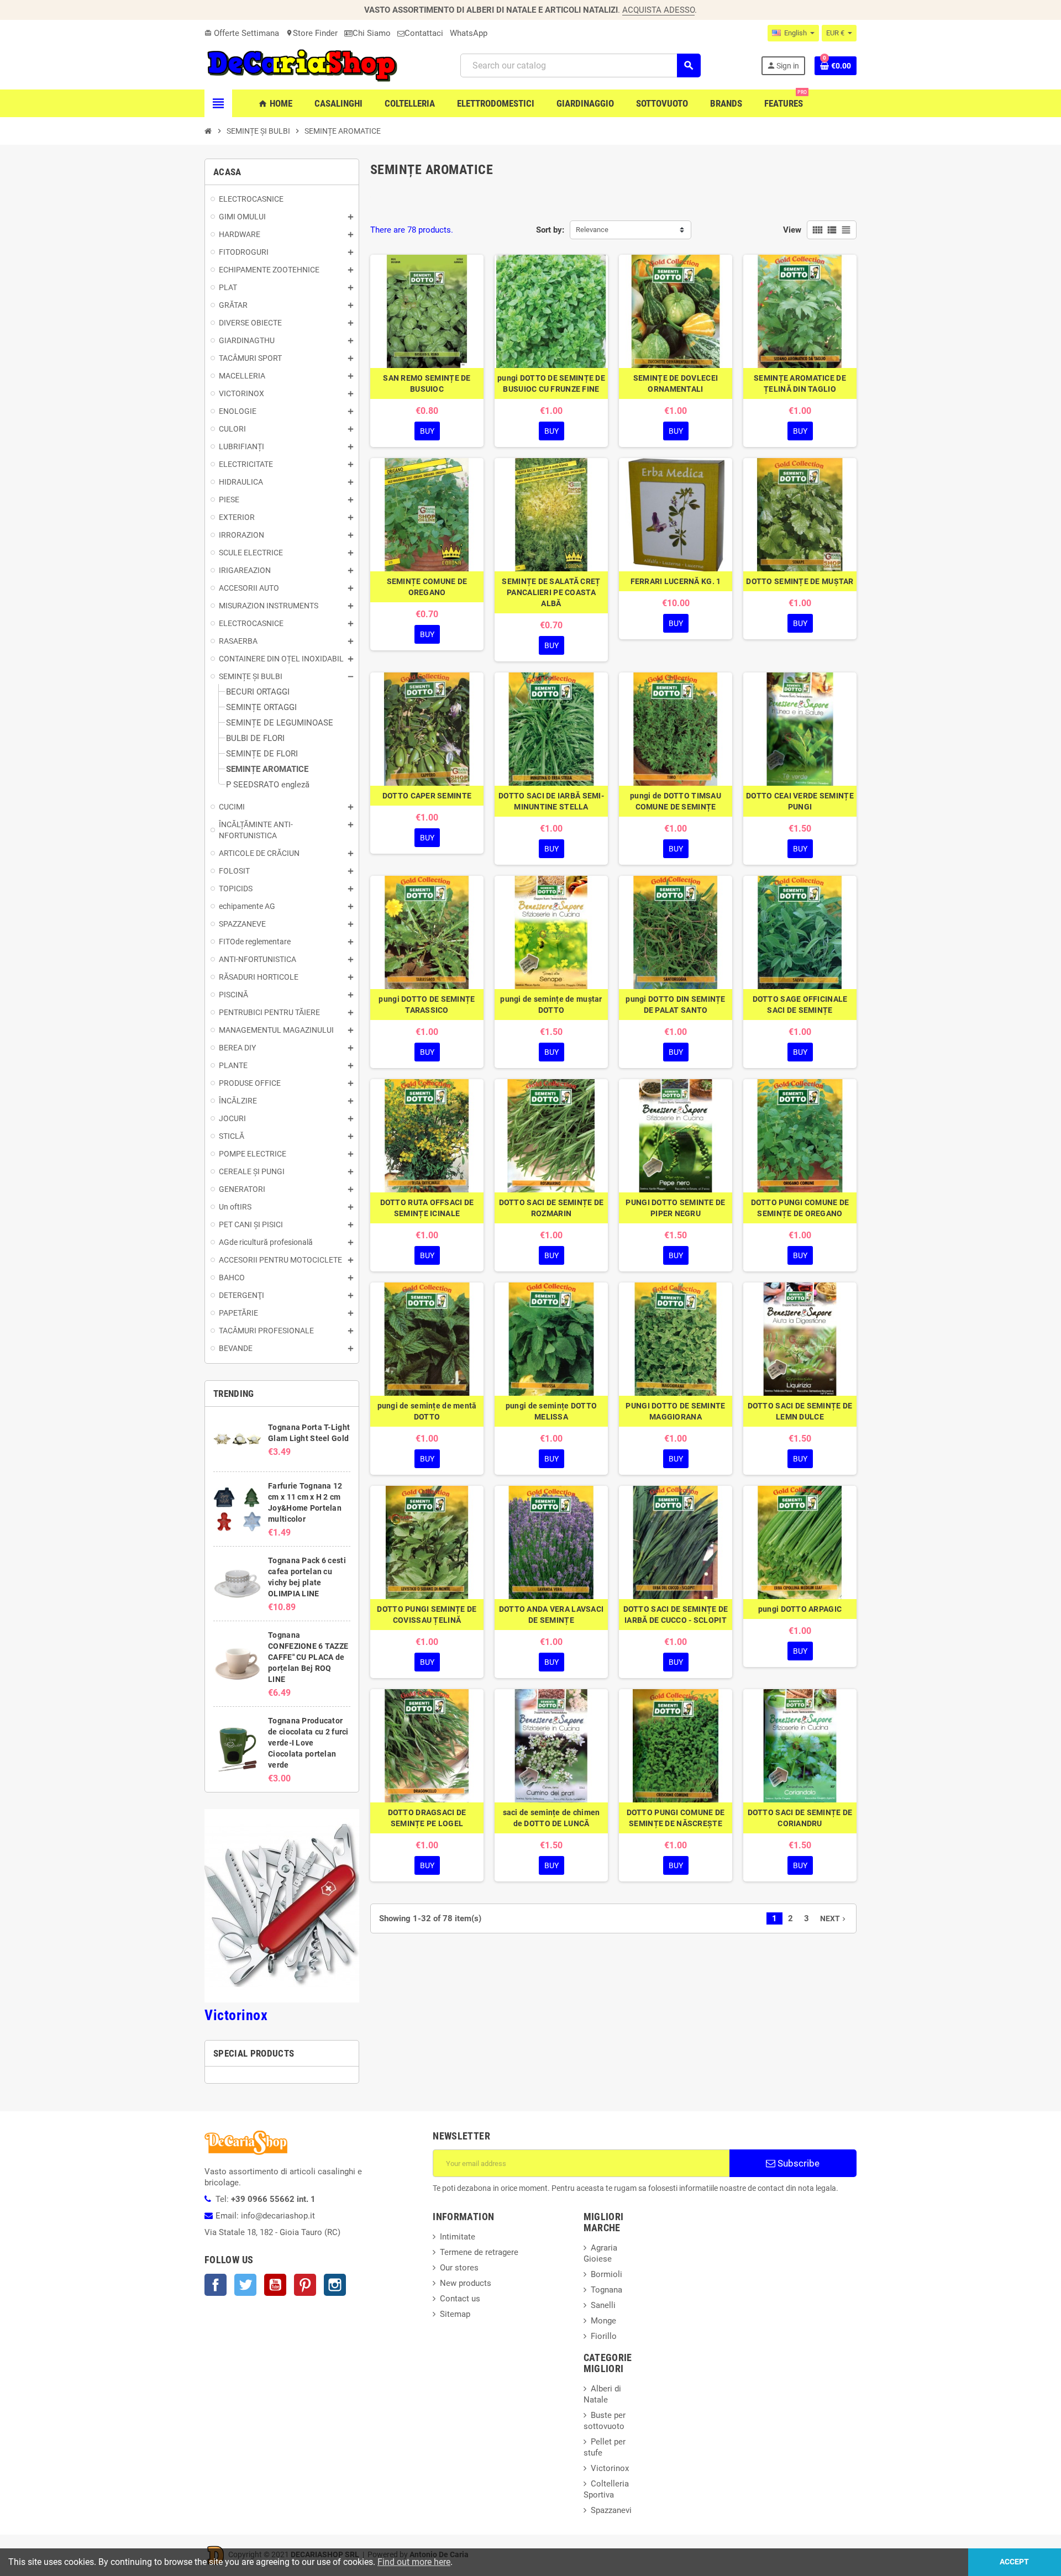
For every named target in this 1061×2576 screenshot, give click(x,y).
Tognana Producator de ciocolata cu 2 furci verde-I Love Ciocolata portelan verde (308, 1743)
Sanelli (603, 2305)
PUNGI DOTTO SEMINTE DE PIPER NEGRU (675, 1208)
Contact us (460, 2299)
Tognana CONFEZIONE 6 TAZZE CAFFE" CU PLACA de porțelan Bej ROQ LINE (308, 1657)
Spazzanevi (611, 2510)
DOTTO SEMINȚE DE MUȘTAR (800, 581)
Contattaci (424, 33)
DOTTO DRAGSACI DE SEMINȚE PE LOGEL (427, 1818)
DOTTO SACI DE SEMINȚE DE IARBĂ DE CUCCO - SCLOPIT (676, 1615)
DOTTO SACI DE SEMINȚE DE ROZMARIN (551, 1208)
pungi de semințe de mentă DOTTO (427, 1411)
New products (466, 2283)
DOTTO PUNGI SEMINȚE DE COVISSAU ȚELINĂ (427, 1615)
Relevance (592, 230)
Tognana (606, 2290)
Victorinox (236, 2015)
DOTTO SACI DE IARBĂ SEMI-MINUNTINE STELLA (551, 801)
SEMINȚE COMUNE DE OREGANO (427, 587)
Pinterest (305, 2285)
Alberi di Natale (602, 2394)
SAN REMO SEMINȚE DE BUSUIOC (427, 383)
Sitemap (455, 2314)
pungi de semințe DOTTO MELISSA (551, 1411)
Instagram (335, 2285)
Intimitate (458, 2237)
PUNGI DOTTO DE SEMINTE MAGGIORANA (675, 1411)
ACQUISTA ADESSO (658, 10)
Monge (603, 2321)
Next (834, 1918)
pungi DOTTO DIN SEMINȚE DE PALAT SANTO (675, 1005)
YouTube (275, 2285)
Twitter (245, 2285)
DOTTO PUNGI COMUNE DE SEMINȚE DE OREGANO (800, 1208)
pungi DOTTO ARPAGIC (800, 1609)
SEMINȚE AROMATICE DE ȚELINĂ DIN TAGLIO (800, 383)
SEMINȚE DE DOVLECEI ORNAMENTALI (676, 383)
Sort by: (550, 230)
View (792, 230)
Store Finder (312, 33)
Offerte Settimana (242, 33)
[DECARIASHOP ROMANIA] (302, 65)
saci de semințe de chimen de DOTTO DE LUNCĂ (551, 1818)
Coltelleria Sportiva (606, 2489)
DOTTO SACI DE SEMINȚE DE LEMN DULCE (800, 1411)
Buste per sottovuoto (605, 2421)
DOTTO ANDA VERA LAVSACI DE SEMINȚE (551, 1615)
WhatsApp (469, 33)
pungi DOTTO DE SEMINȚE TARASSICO (427, 1005)
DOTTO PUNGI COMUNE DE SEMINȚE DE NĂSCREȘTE (676, 1818)
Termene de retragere (479, 2252)
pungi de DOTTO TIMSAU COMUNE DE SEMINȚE (676, 801)
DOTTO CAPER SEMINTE (427, 796)
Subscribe (797, 2163)
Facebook (216, 2285)
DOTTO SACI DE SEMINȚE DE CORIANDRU (800, 1818)
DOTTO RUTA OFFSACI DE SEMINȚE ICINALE (427, 1208)
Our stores (459, 2268)
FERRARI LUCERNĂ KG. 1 (676, 581)
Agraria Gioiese (600, 2253)
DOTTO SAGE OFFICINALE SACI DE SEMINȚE (800, 1005)
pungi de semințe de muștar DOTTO (551, 1005)
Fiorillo (604, 2336)
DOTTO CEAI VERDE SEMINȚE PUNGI (800, 801)
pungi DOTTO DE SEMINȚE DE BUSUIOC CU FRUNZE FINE (551, 383)
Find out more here (414, 2562)
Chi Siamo (372, 33)
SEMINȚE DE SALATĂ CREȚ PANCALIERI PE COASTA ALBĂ (551, 592)
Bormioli (606, 2274)
